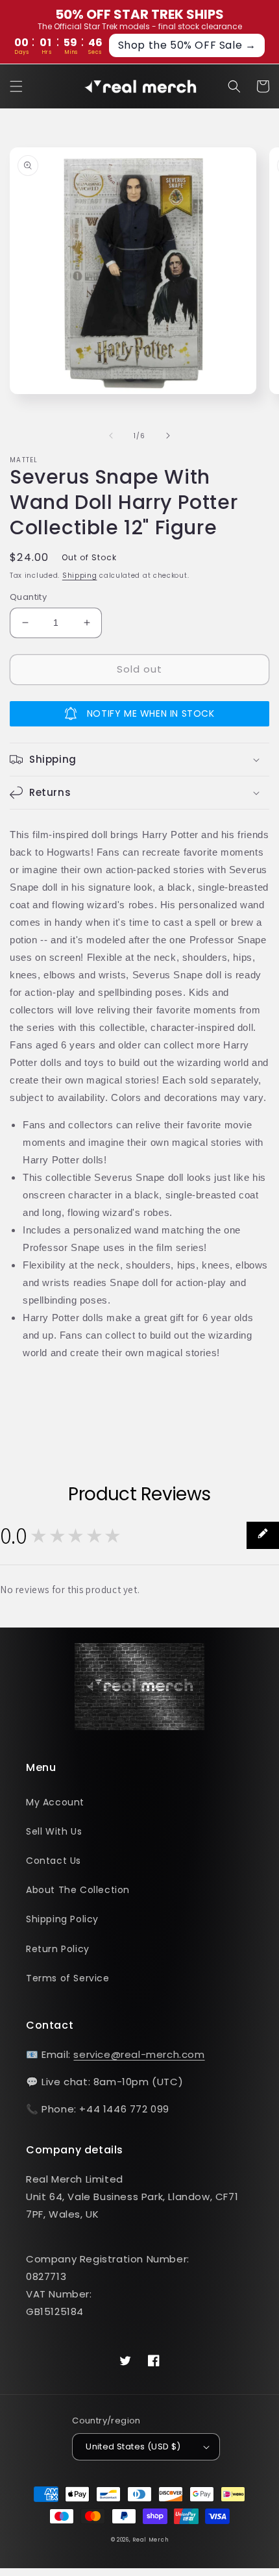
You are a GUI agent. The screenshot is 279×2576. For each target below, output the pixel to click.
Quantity (28, 597)
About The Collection (78, 1890)
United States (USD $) (133, 2446)
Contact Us (54, 1861)
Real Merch (150, 2540)
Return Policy (58, 1949)
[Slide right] (168, 436)
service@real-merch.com (139, 2054)
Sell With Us (54, 1831)
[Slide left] (111, 436)
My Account (55, 1802)
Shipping (80, 576)
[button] (16, 86)
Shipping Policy (62, 1919)
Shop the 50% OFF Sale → (187, 45)
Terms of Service (68, 1978)
